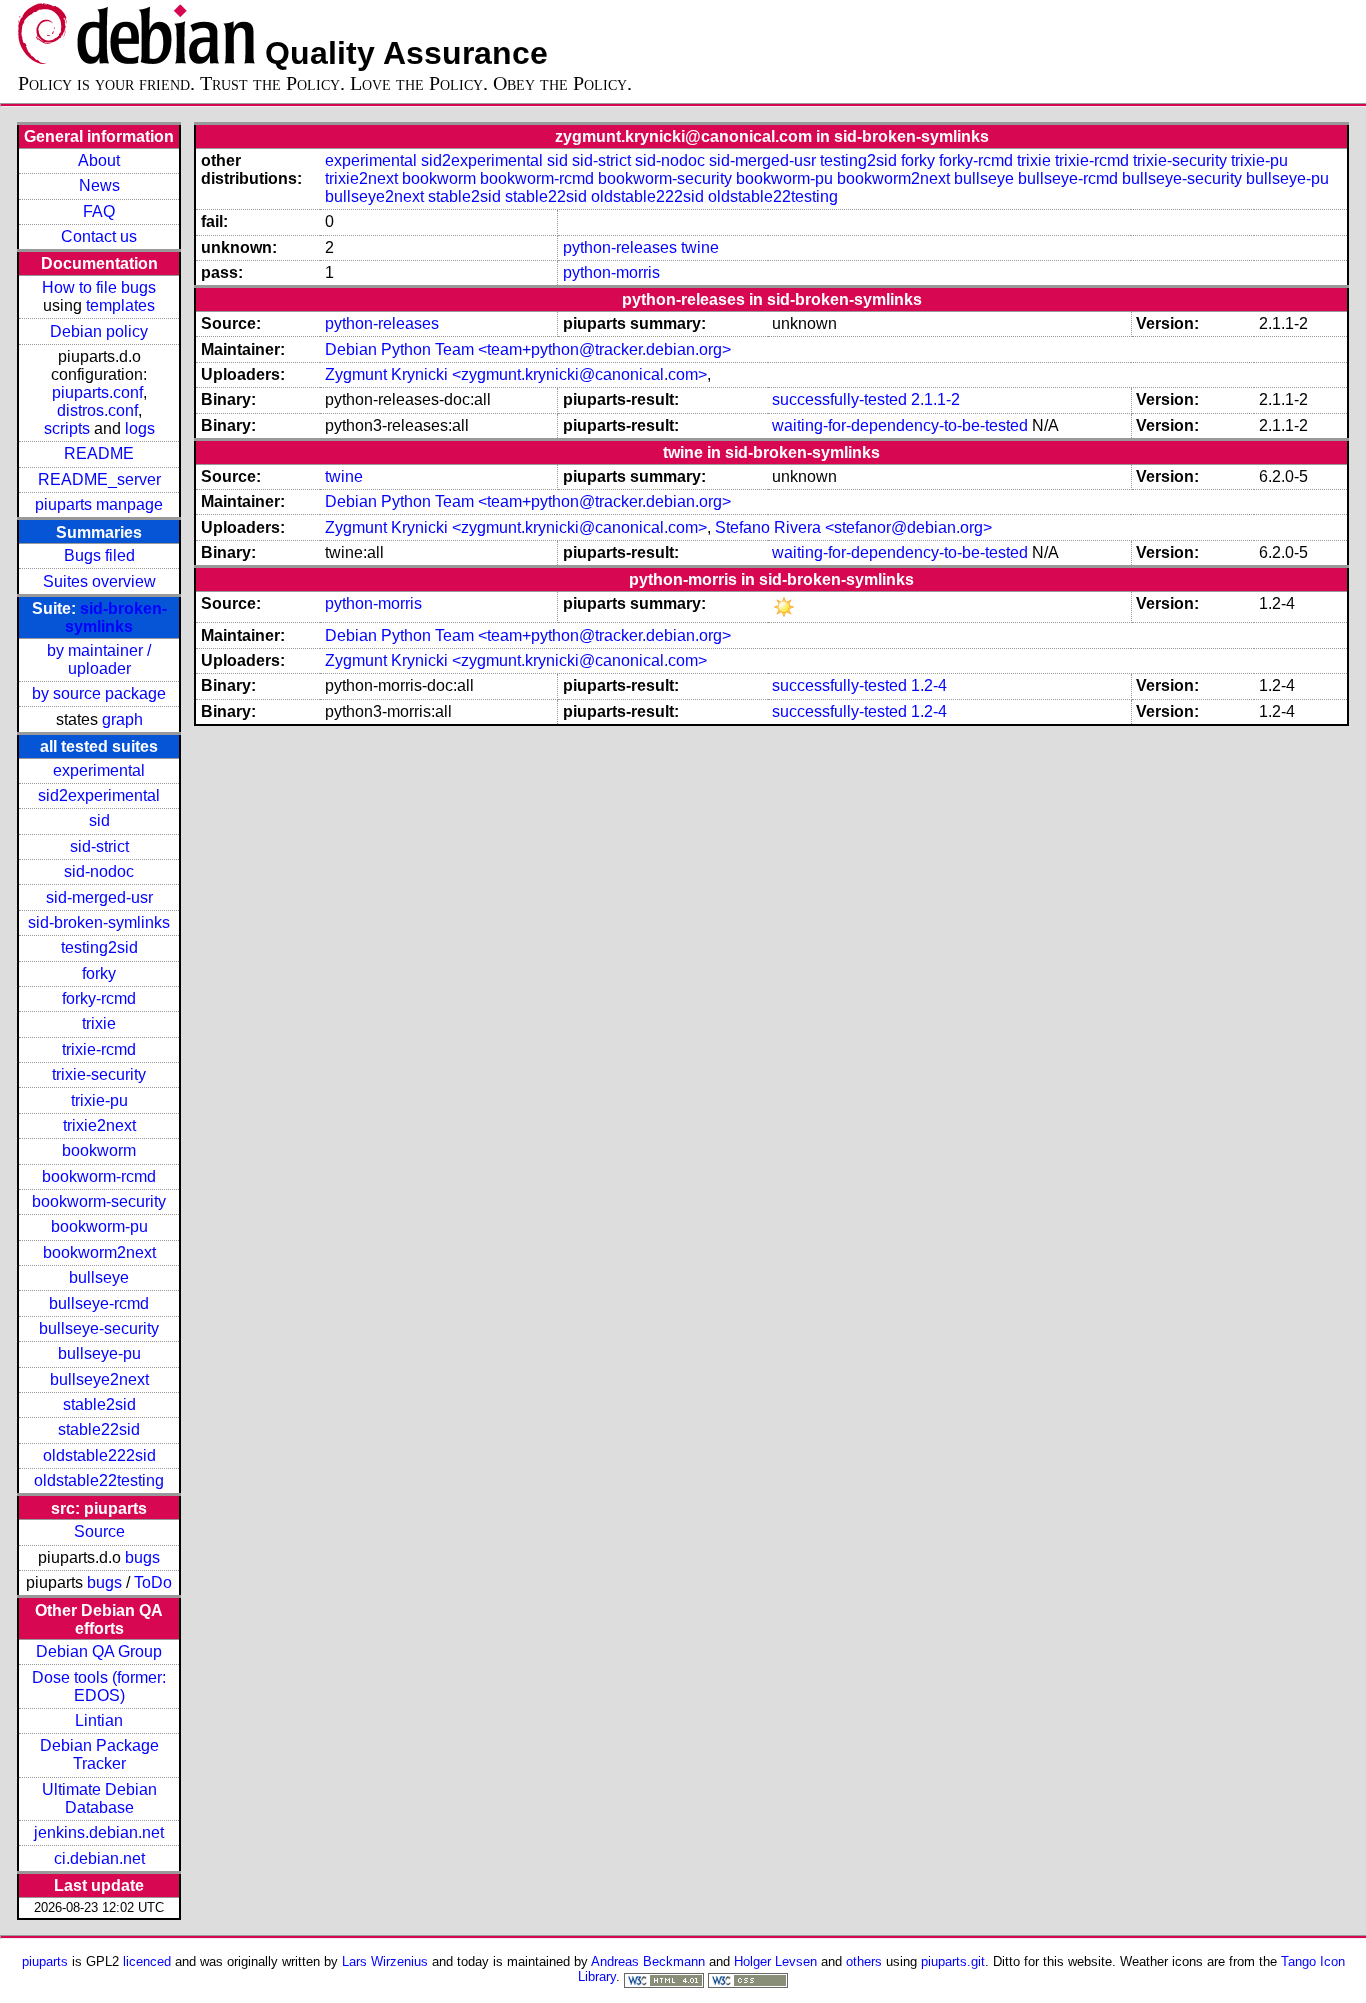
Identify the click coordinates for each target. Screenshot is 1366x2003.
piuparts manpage (99, 504)
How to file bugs (99, 287)
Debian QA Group (99, 1651)
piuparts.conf (97, 392)
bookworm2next (99, 1252)
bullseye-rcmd (99, 1303)
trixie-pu (99, 1100)
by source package (99, 693)
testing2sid (99, 947)
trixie (99, 1023)
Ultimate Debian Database (99, 1798)
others (864, 1961)
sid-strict (99, 846)
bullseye (99, 1277)
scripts (67, 428)
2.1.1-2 (935, 399)
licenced (147, 1961)
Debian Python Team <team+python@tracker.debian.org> (528, 349)
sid (99, 820)
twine (700, 247)
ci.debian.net (99, 1858)
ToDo (153, 1582)
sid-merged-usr (99, 897)
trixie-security (99, 1074)
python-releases (620, 247)
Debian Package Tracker (99, 1754)
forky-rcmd (99, 998)
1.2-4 (929, 685)
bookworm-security (99, 1201)
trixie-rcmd (99, 1049)
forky (99, 973)
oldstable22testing (99, 1480)
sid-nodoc (99, 871)
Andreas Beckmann (648, 1961)
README (99, 453)
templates (120, 305)
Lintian (99, 1720)
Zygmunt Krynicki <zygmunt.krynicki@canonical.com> (516, 374)
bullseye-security (99, 1328)
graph (122, 719)
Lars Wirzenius (385, 1961)
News (99, 185)
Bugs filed (99, 555)
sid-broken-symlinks (116, 617)
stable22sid (99, 1429)
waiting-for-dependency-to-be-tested (900, 425)
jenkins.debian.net (99, 1832)
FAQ (99, 211)
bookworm (99, 1150)
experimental (99, 770)
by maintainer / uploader (99, 659)
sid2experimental (99, 795)
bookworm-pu (99, 1226)
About (99, 160)
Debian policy (99, 331)
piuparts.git (953, 1961)
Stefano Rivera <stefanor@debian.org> (853, 527)
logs (140, 428)
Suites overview (99, 581)
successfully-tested (839, 399)
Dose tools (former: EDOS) (99, 1686)
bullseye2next (99, 1379)
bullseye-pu (99, 1353)
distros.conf (97, 410)
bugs (142, 1557)
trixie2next (99, 1125)
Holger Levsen (775, 1961)
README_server (99, 479)
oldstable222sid (99, 1455)
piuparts (45, 1961)
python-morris (611, 272)
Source (99, 1531)
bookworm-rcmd (99, 1176)
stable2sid (99, 1404)
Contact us (99, 236)
